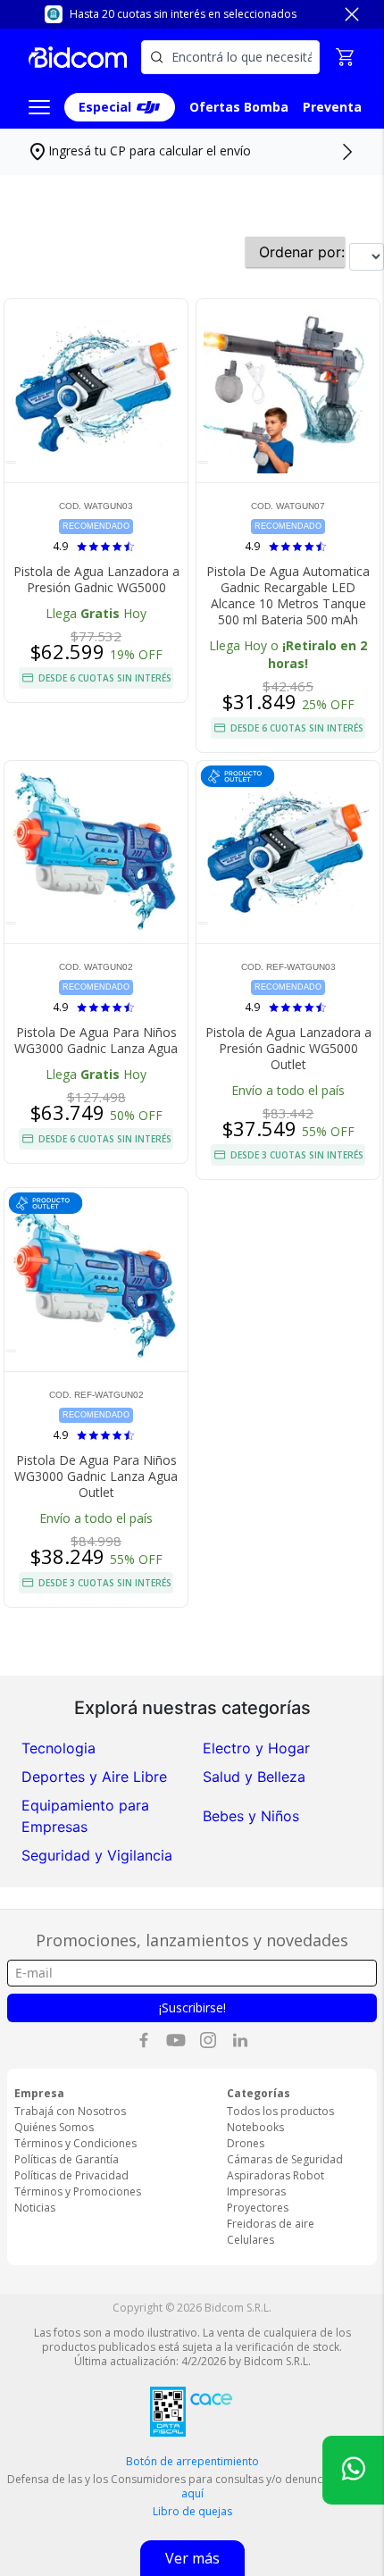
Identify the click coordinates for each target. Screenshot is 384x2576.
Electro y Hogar (256, 1748)
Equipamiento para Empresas (85, 1816)
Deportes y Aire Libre (94, 1777)
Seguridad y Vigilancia (97, 1855)
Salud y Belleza (254, 1777)
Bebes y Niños (251, 1816)
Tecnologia (58, 1748)
